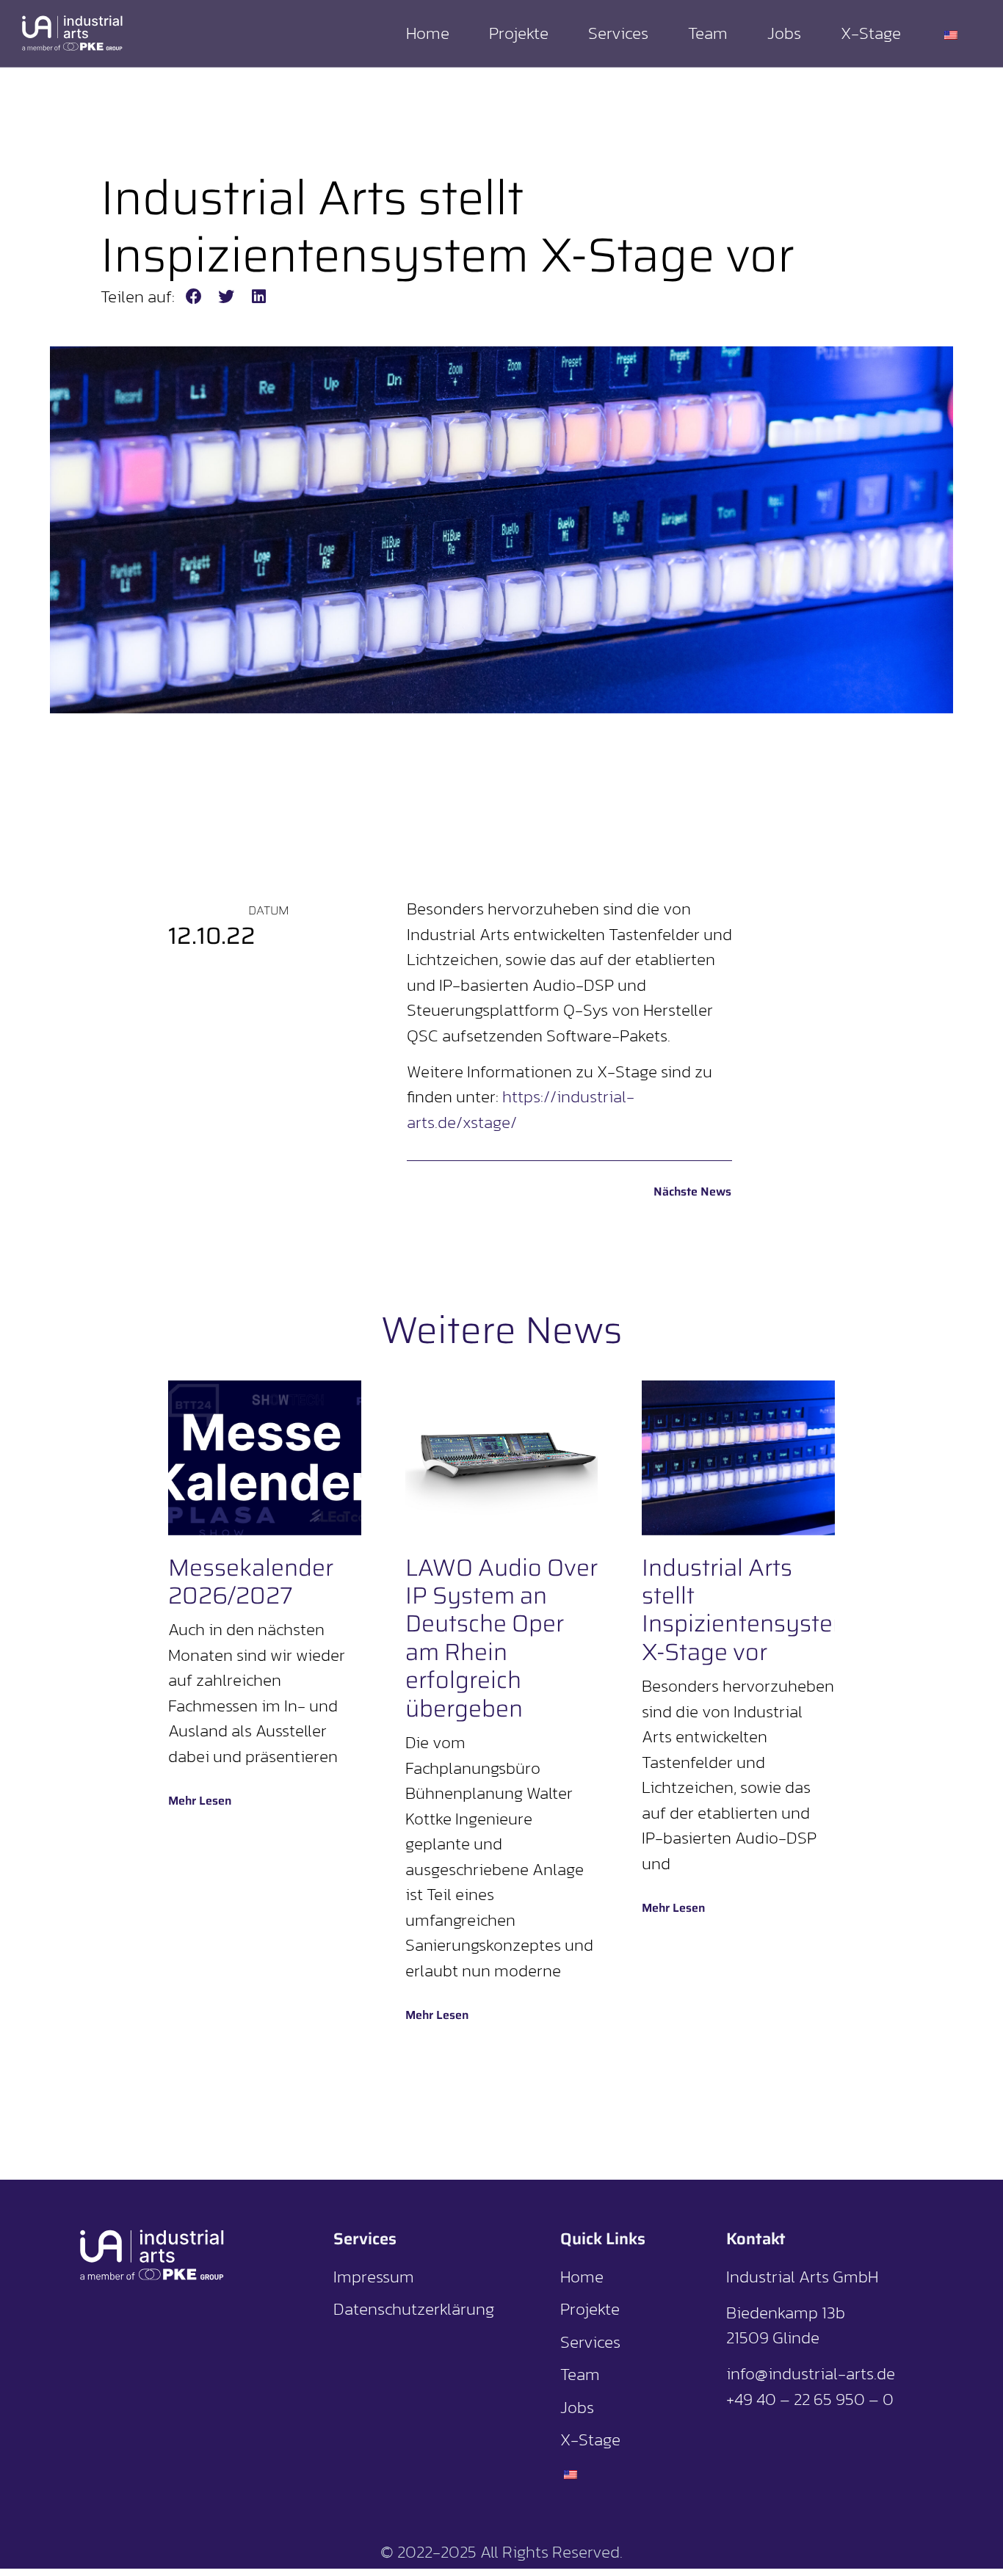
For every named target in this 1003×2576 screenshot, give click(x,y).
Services (618, 33)
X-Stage (871, 33)
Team (708, 33)
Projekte (519, 33)
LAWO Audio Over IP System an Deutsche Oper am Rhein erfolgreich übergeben (501, 1638)
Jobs (784, 33)
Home (428, 33)
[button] (194, 297)
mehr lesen (200, 1801)
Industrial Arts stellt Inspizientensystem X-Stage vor (747, 1610)
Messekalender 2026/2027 (251, 1582)
